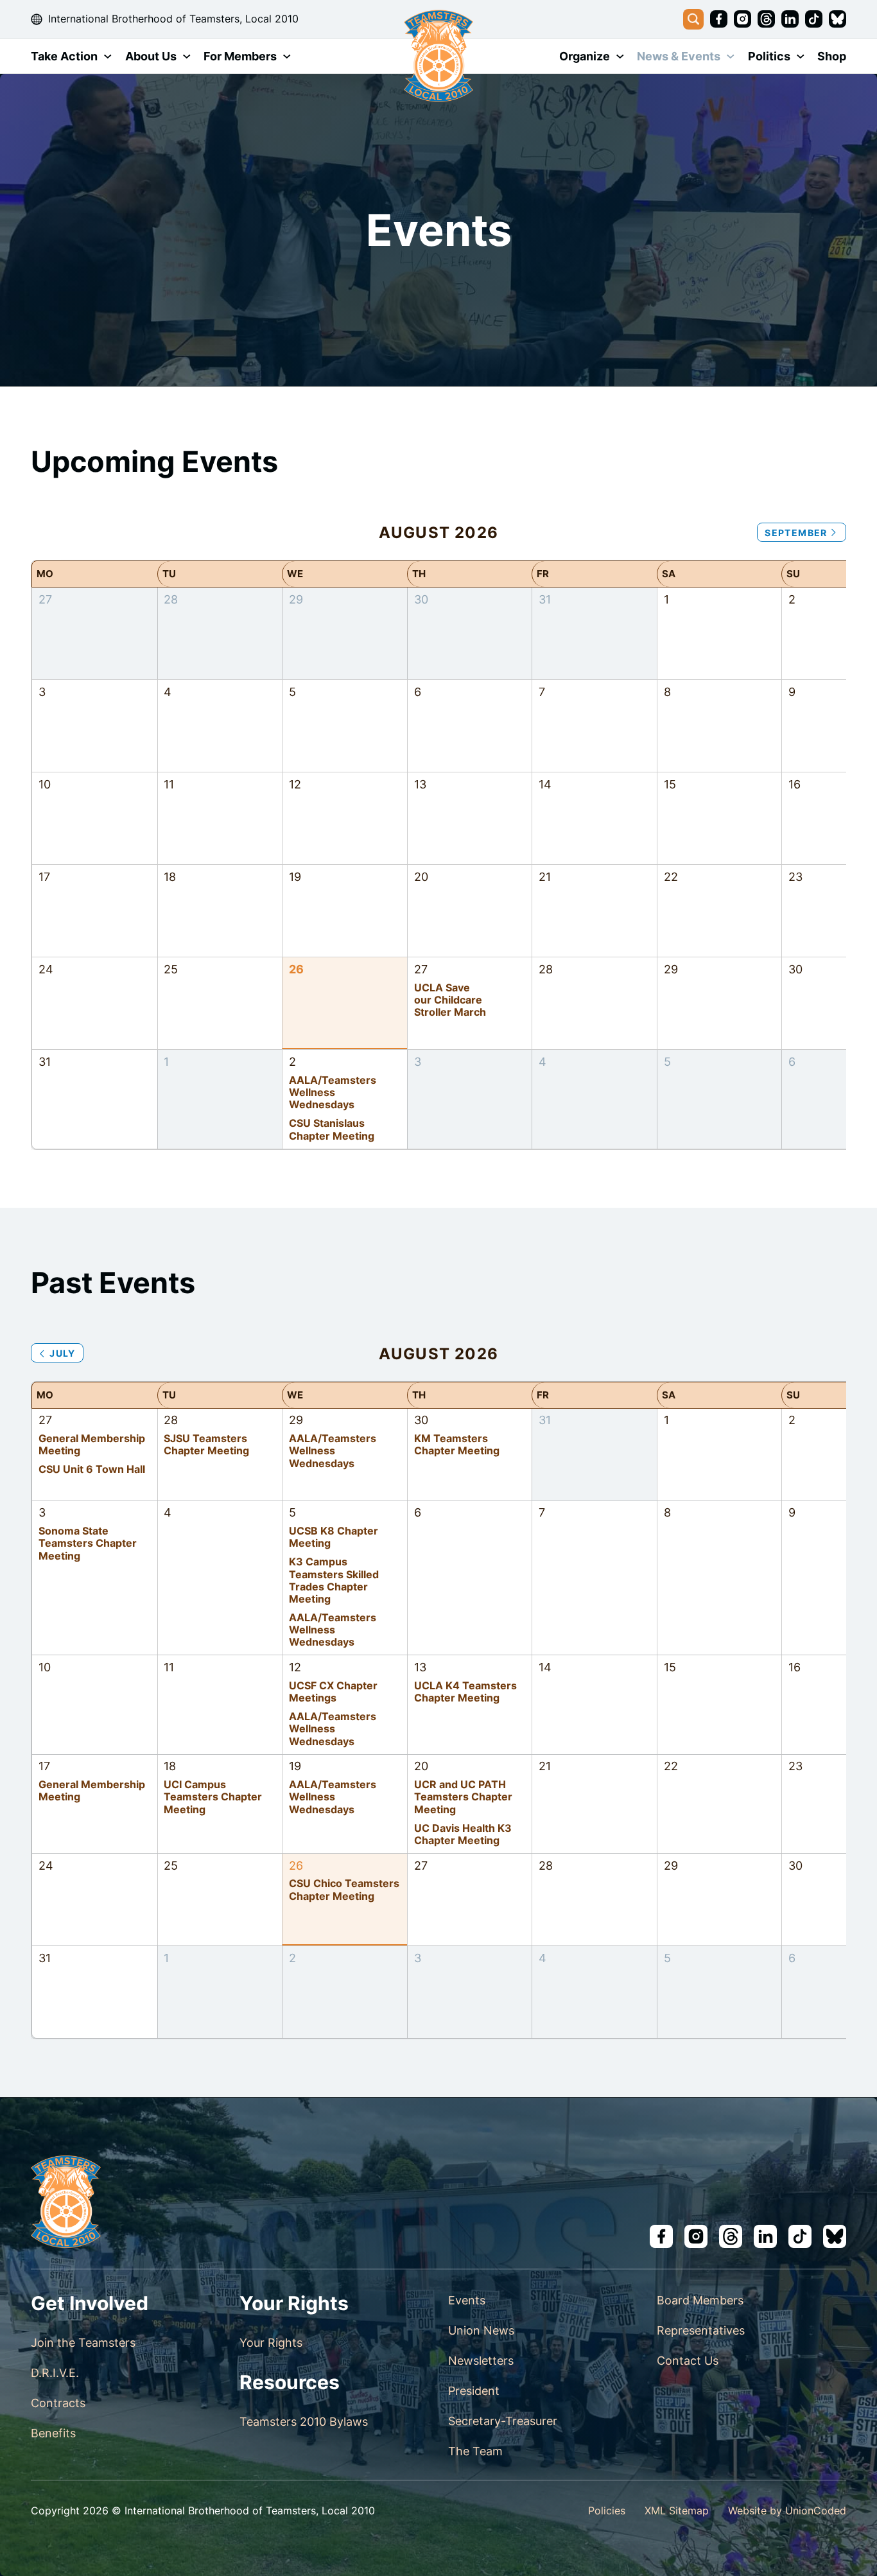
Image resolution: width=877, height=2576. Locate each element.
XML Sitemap (677, 2511)
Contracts (58, 2403)
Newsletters (481, 2361)
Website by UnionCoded (787, 2511)
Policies (607, 2511)
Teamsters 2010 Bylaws (304, 2422)
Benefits (53, 2433)
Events (467, 2300)
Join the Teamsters (83, 2343)
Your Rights (271, 2343)
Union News (481, 2330)
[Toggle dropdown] (108, 57)
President (474, 2391)
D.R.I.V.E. (55, 2373)
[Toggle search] (693, 19)
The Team (475, 2451)
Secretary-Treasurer (503, 2421)
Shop (832, 56)
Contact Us (688, 2361)
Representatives (701, 2330)
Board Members (700, 2300)
